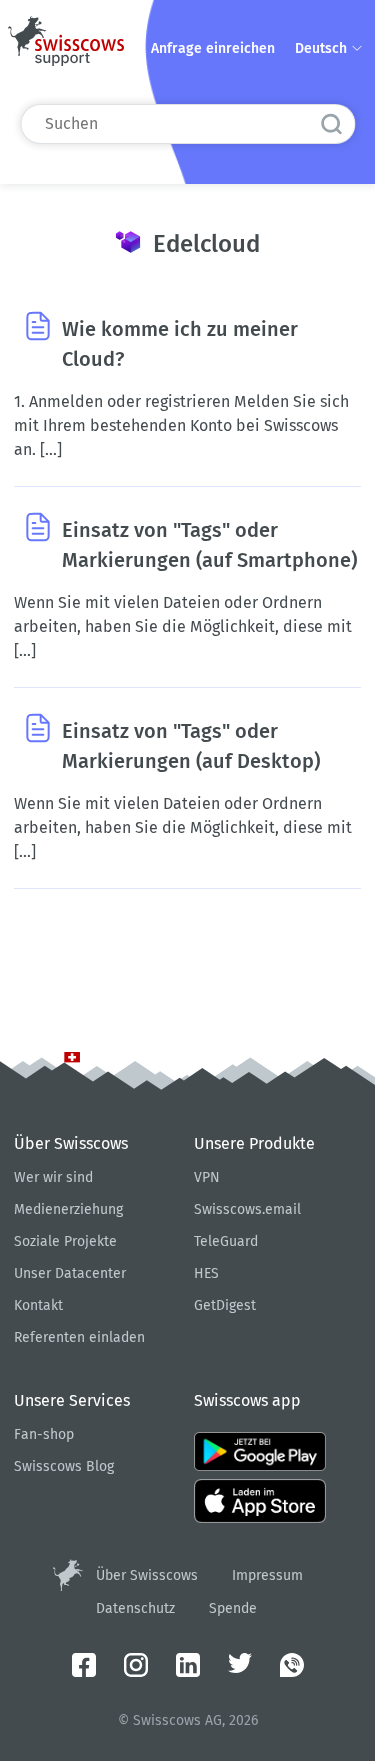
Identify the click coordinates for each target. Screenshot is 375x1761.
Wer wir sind (53, 1177)
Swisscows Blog (64, 1466)
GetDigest (225, 1305)
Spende (233, 1608)
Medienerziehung (68, 1209)
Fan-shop (44, 1434)
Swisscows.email (247, 1209)
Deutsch (323, 48)
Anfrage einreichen (213, 48)
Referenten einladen (79, 1337)
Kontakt (38, 1305)
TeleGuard (226, 1241)
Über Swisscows (147, 1575)
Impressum (267, 1575)
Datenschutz (135, 1608)
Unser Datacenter (70, 1273)
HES (206, 1273)
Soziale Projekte (65, 1241)
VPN (207, 1177)
